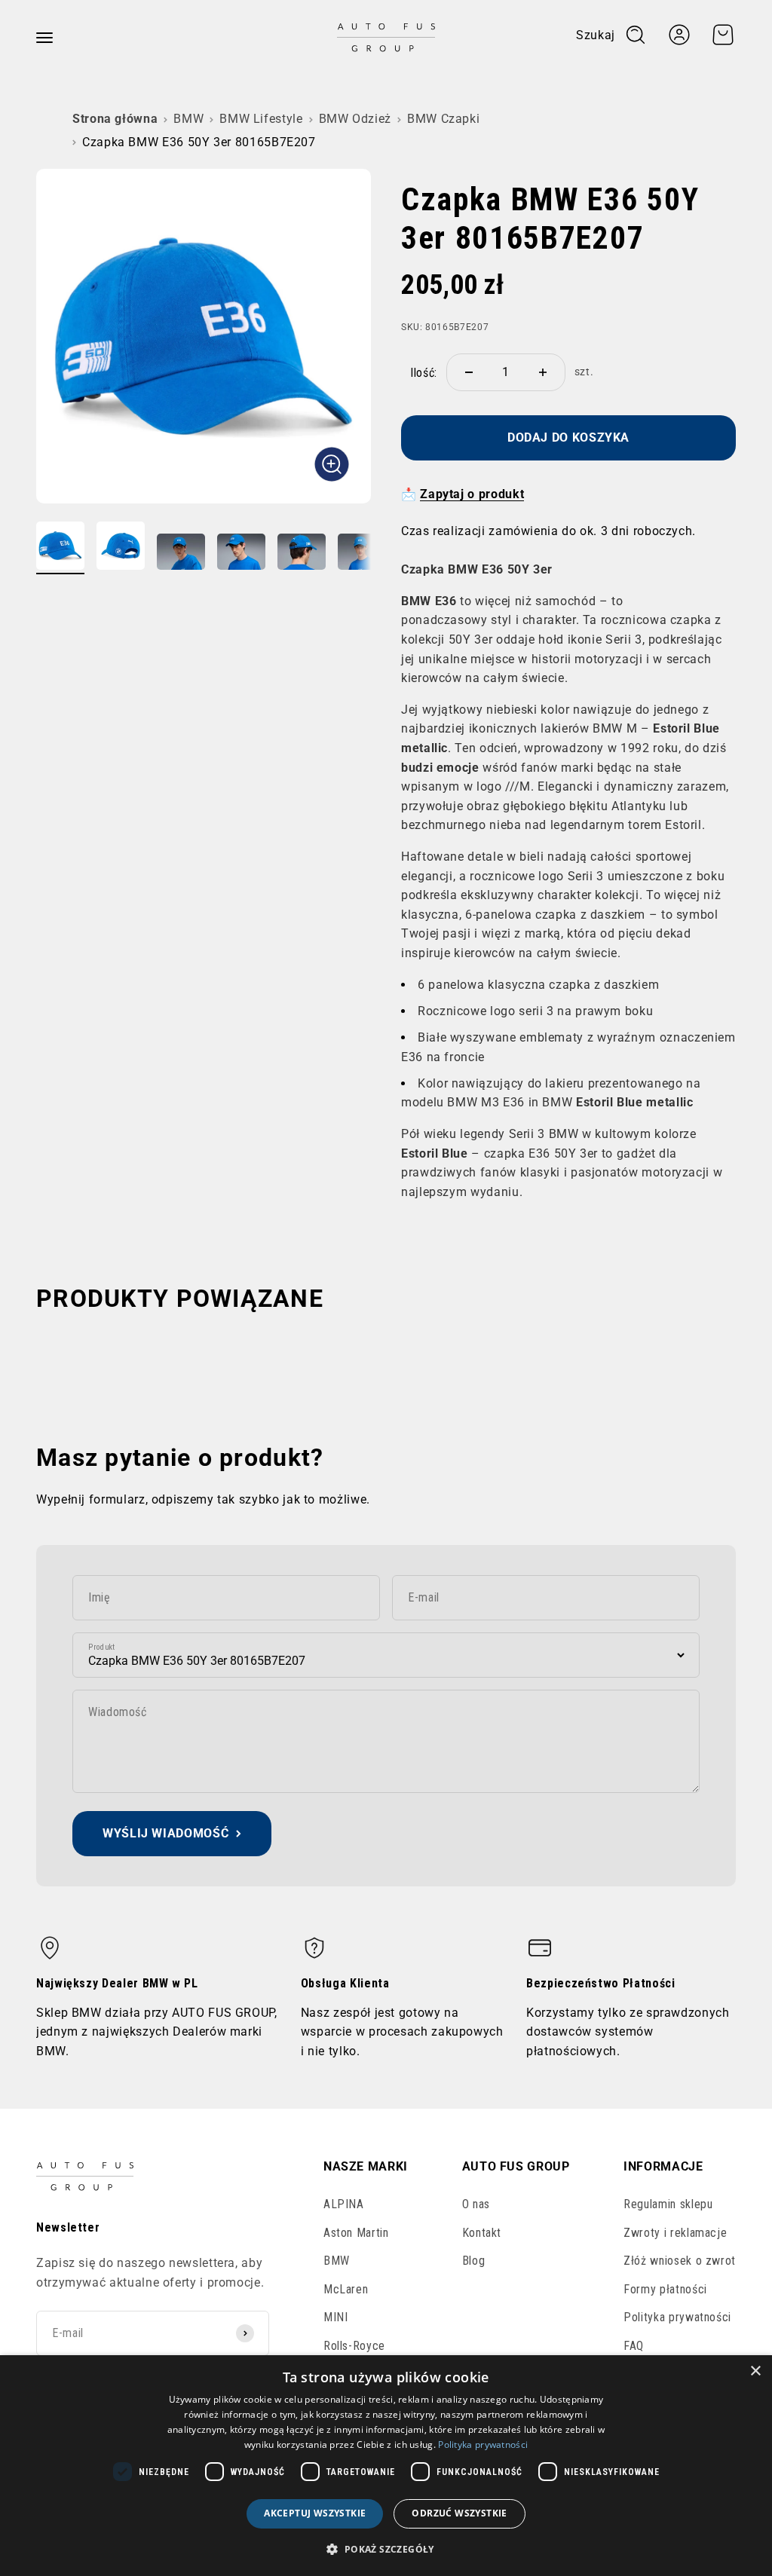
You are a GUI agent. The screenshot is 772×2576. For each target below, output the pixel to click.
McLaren (346, 2289)
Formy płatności (665, 2289)
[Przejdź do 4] (241, 554)
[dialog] (386, 2466)
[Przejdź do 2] (121, 548)
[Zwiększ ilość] (543, 372)
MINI (336, 2317)
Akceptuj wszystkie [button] (315, 2513)
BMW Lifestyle (261, 119)
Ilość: (424, 373)
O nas (476, 2204)
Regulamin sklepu (668, 2204)
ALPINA (344, 2204)
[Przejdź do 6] (362, 554)
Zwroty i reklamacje (675, 2233)
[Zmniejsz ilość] (469, 372)
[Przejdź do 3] (181, 554)
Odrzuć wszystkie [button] (459, 2513)
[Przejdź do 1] (60, 548)
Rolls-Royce (354, 2346)
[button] (386, 2549)
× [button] (755, 2371)
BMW (188, 119)
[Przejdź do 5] (302, 554)
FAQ (634, 2346)
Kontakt (482, 2233)
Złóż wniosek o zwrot (680, 2261)
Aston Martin (356, 2233)
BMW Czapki (443, 119)
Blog (474, 2261)
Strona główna (115, 119)
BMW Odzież (355, 119)
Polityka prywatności (677, 2317)
